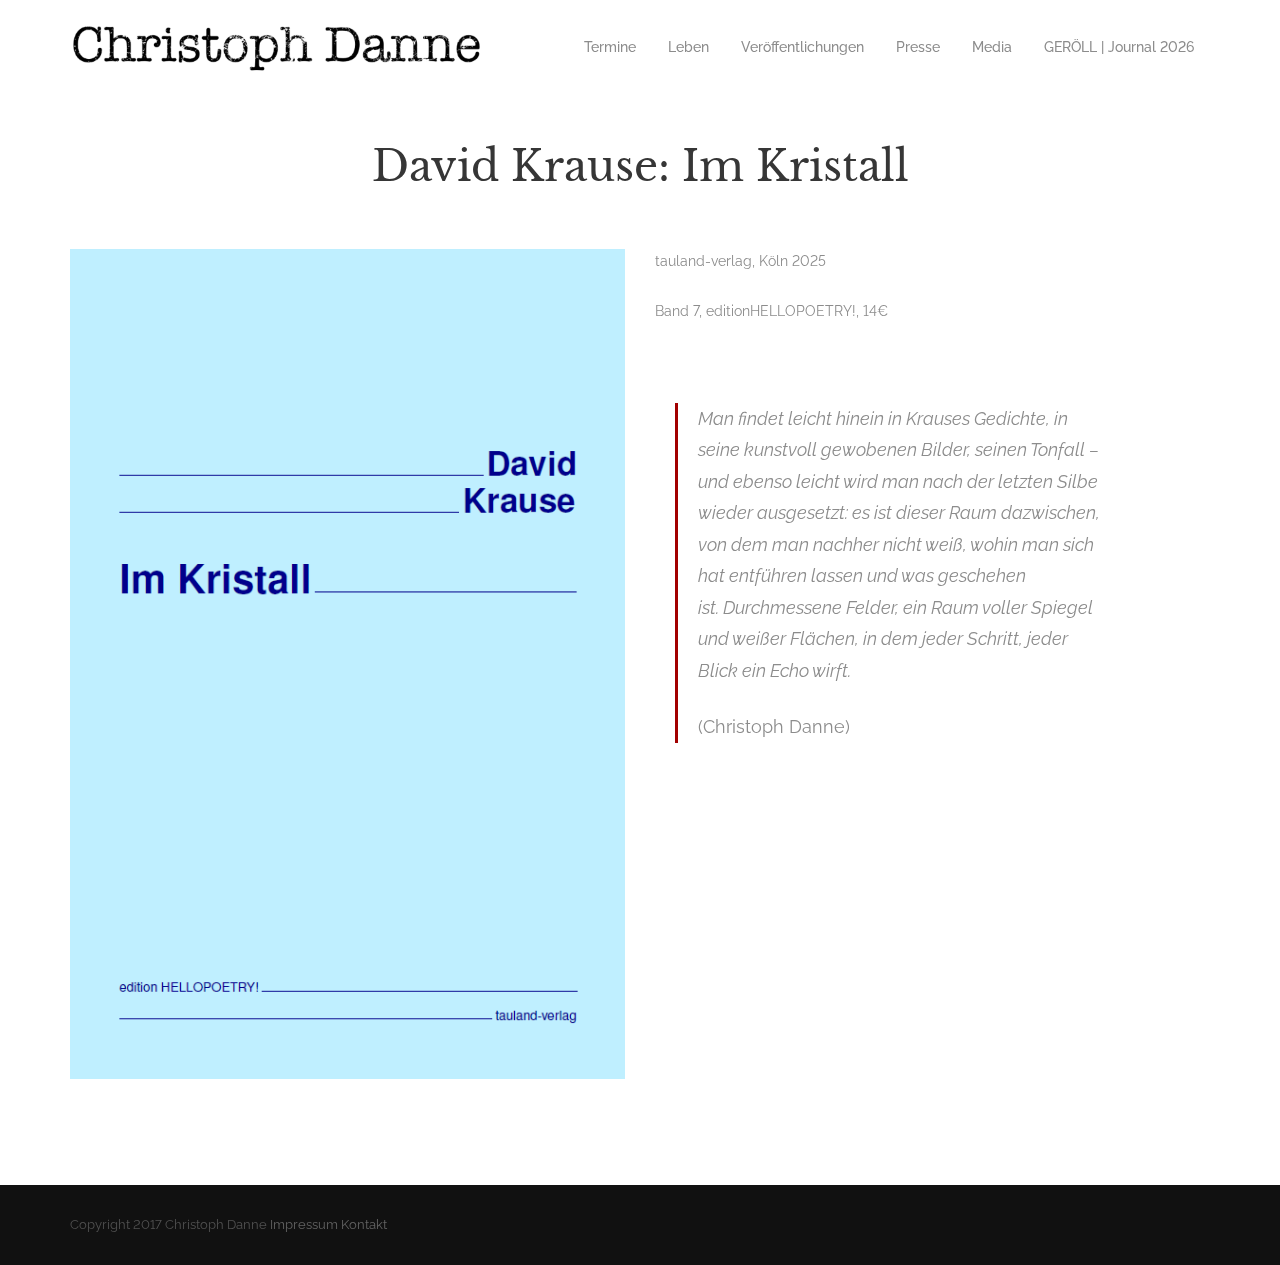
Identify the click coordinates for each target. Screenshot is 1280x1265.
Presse (918, 47)
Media (992, 47)
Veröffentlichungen (802, 47)
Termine (610, 47)
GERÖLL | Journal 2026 (1119, 47)
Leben (688, 47)
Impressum (304, 1224)
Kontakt (364, 1224)
